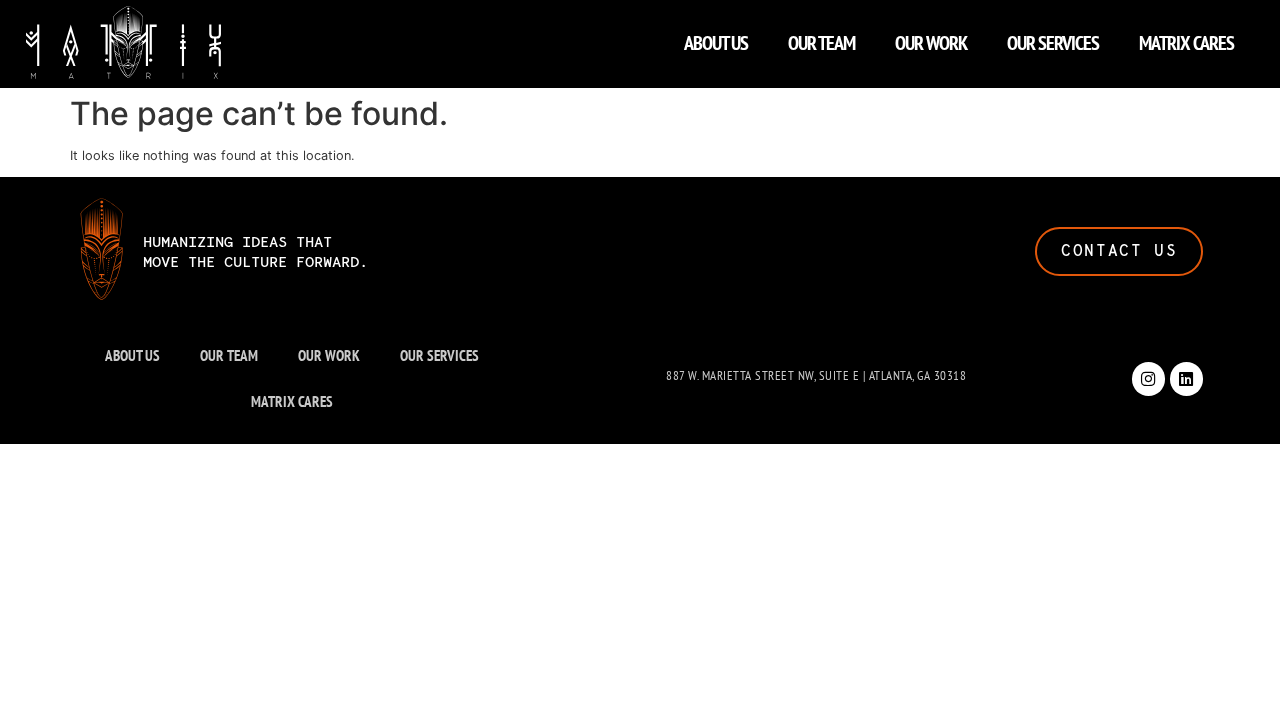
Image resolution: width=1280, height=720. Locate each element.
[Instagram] (1148, 378)
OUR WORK (931, 43)
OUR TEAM (821, 43)
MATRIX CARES (1186, 43)
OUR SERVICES (1053, 43)
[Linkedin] (1186, 378)
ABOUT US (716, 43)
